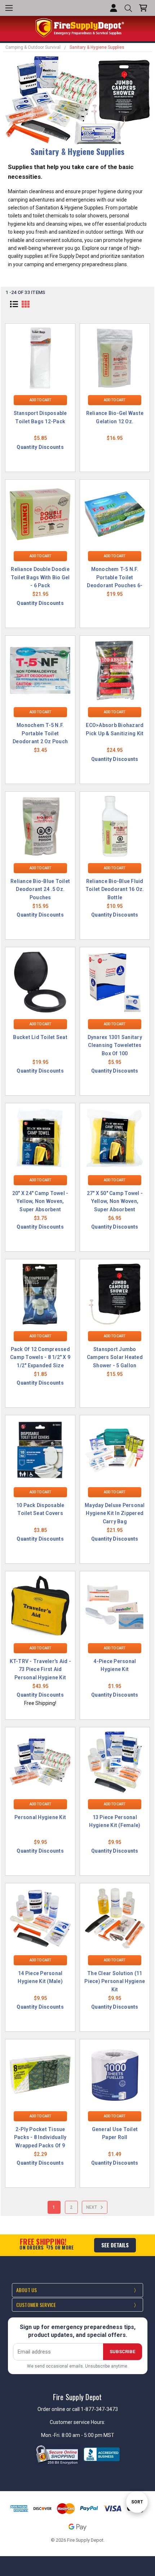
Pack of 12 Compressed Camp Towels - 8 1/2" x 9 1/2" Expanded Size (40, 1357)
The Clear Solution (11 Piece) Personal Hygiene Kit (115, 1981)
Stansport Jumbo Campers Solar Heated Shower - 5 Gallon (115, 1357)
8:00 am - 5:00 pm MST (88, 2435)
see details (115, 2245)
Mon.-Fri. (51, 2435)
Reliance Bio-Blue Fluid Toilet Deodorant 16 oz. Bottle (115, 889)
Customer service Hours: (77, 2422)
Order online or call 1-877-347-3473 (78, 2409)
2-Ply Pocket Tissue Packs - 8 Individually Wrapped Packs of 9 (40, 2137)
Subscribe (122, 2352)
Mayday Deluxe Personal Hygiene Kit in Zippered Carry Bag (115, 1513)
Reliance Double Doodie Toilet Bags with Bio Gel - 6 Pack (40, 577)
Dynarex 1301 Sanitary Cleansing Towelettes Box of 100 (115, 1045)
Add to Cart (40, 400)
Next (92, 2207)
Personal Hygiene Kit (40, 1817)
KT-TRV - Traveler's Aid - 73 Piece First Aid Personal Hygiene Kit (40, 1669)
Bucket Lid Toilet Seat (40, 1037)
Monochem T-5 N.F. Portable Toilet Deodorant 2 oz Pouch (40, 733)
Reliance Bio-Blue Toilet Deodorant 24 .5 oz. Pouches (40, 889)
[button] (14, 304)
